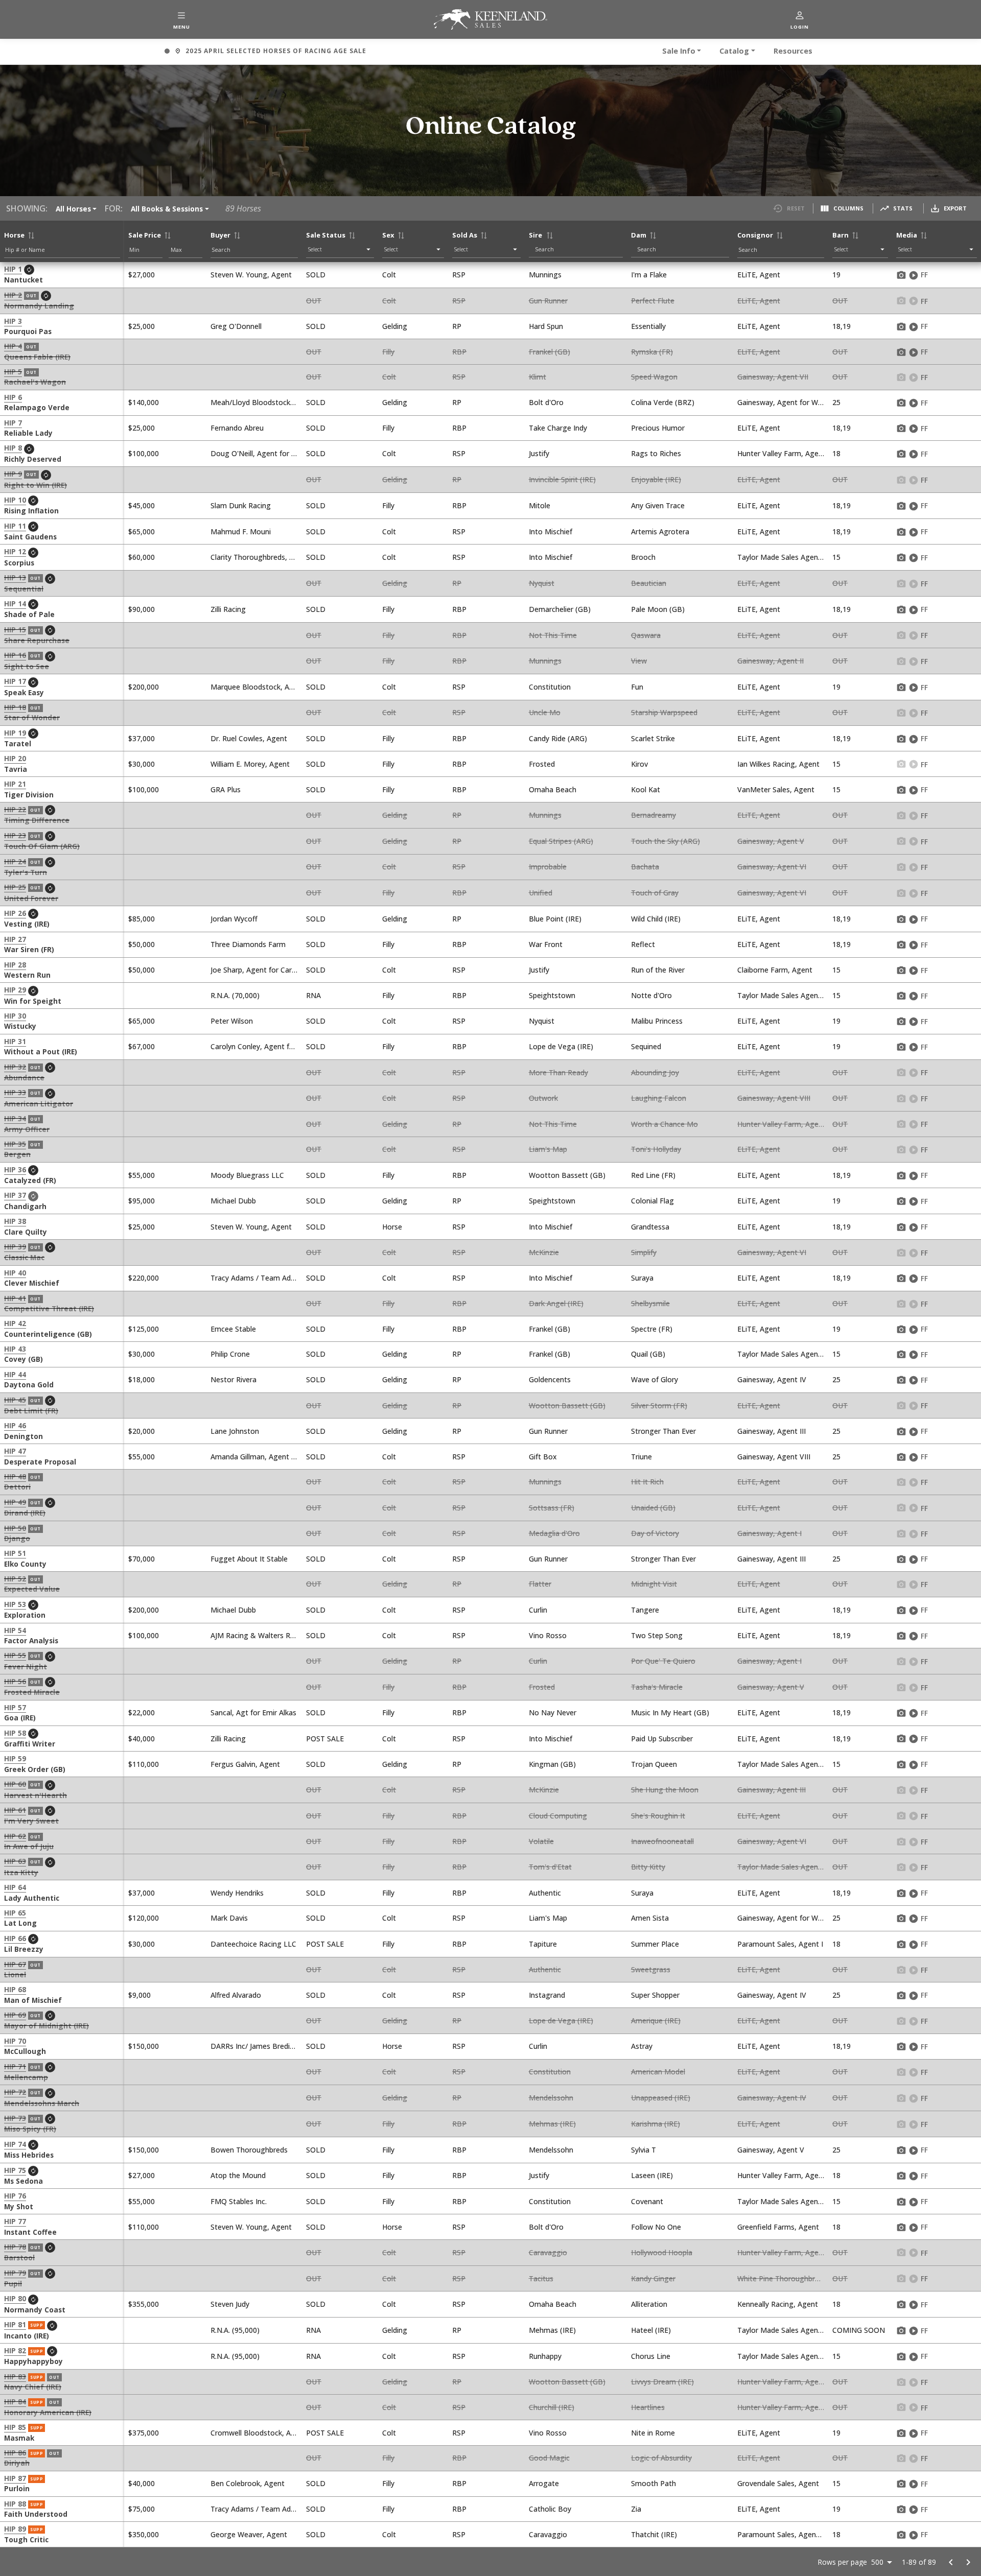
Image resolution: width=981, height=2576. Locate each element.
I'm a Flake (649, 275)
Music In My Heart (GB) (670, 1712)
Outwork (543, 1098)
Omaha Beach (553, 789)
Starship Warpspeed (664, 712)
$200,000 (144, 687)
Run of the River (658, 970)
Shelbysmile (650, 1303)
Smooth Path (653, 2483)
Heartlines (648, 2407)
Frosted (542, 764)
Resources (793, 51)
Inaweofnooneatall (662, 1841)
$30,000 (142, 764)
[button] (181, 19)
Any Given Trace (658, 505)
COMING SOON (859, 2330)
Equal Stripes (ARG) (561, 841)
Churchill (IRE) (552, 2407)
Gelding (395, 326)
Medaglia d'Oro (554, 1533)
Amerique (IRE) (656, 2020)
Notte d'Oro (651, 995)
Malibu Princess (657, 1021)
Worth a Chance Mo (664, 1124)
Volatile (541, 1841)
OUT (314, 301)
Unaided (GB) (653, 1508)
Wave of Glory (655, 1379)
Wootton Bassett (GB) (567, 1175)
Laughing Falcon (659, 1098)
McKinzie (544, 1252)
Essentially (648, 326)
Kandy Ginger (653, 2278)
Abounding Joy (655, 1072)
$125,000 (144, 1329)
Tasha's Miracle (657, 1687)
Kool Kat (646, 789)
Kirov (639, 764)
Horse (392, 1227)
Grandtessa (650, 1227)
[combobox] (578, 249)
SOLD (316, 275)
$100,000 (144, 453)
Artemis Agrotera (660, 531)
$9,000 (139, 1995)
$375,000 (144, 2433)
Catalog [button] (734, 51)
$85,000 (142, 919)
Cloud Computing (558, 1816)
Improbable (548, 867)
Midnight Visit (654, 1584)
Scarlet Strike (653, 738)
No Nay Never (553, 1712)
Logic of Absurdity (661, 2458)
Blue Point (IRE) (555, 919)
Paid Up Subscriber (662, 1739)
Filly (388, 352)
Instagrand (547, 1995)
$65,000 (142, 531)
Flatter (540, 1584)
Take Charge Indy (558, 428)
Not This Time (553, 635)
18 (836, 453)
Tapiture (543, 1944)
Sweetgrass (651, 1969)
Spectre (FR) (652, 1329)
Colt (389, 275)
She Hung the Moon (665, 1790)
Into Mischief (551, 531)
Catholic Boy (550, 2509)
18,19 (842, 326)
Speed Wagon (654, 377)
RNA (313, 995)
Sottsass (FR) (552, 1508)
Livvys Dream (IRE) (662, 2382)
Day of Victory (655, 1533)
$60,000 (142, 557)
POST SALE (325, 1739)
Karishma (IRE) (656, 2124)
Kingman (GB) (552, 1764)
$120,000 (144, 1918)
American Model (658, 2072)
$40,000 (142, 1739)
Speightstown (552, 995)
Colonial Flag (652, 1201)
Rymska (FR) (652, 352)
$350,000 (144, 2534)
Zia (636, 2509)
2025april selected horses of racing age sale (265, 52)
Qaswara (646, 635)
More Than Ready (558, 1072)
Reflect (643, 944)
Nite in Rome (653, 2433)
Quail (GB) (648, 1354)
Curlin (538, 1610)
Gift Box (543, 1457)
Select (315, 249)
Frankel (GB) (550, 352)
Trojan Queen (654, 1764)
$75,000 (142, 2509)
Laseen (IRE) (652, 2175)
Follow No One (656, 2227)
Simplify (644, 1252)
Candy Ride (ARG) (558, 738)
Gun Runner (548, 301)
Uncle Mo (545, 712)
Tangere (645, 1610)
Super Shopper (655, 1995)
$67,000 (142, 1046)
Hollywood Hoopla (662, 2252)
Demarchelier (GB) (560, 609)
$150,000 (144, 2046)
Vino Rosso (548, 1635)
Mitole (540, 505)
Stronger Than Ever (663, 1431)
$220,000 (144, 1278)
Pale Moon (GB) (658, 609)
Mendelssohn (551, 2098)
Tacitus (541, 2278)
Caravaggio (548, 2252)
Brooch (643, 557)
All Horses (73, 209)
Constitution (550, 687)
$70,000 (142, 1559)
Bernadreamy (653, 815)
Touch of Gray (655, 893)
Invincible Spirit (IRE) (562, 479)
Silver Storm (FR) (659, 1405)
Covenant (647, 2201)
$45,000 (142, 505)
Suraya (642, 1278)
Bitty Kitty (648, 1867)
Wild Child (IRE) (656, 919)
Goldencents (550, 1379)
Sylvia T (644, 2150)
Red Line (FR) (653, 1175)
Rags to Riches (656, 453)
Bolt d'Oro (546, 402)
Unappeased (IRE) (661, 2098)
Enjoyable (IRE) (656, 479)
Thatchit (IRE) (654, 2534)
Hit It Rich (647, 1482)
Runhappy (545, 2356)
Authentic (545, 1893)
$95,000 (142, 1201)
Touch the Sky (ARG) (665, 841)
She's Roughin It (658, 1816)
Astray (642, 2046)
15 (836, 557)
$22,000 (142, 1712)
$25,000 (142, 326)
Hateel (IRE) (651, 2330)
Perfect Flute (653, 301)
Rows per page (842, 2562)
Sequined (646, 1046)
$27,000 (142, 275)
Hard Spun (546, 326)
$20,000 (142, 1431)
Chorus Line (651, 2356)
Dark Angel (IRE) (556, 1303)
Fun (637, 687)
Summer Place (655, 1944)
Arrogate (544, 2483)
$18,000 (142, 1379)
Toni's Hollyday (656, 1149)
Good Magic (549, 2458)
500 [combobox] (877, 2562)
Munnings (545, 275)
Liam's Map (548, 1149)
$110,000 (144, 1764)
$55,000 (142, 1175)
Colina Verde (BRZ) (663, 402)
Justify (539, 453)
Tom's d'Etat (550, 1867)
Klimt (538, 377)
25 (836, 402)
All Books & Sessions (167, 209)
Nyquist (542, 583)
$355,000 (144, 2304)
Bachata (645, 867)
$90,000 (142, 609)
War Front (546, 944)
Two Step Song (657, 1635)
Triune (641, 1457)
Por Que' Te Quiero (663, 1661)
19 (836, 275)
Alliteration (649, 2304)
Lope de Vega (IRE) (561, 1046)
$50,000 (142, 944)
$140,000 (144, 402)
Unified (541, 893)
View (639, 661)
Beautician (649, 583)
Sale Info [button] (679, 51)
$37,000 (142, 738)
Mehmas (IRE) (552, 2124)
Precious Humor (658, 428)
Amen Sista (650, 1918)
